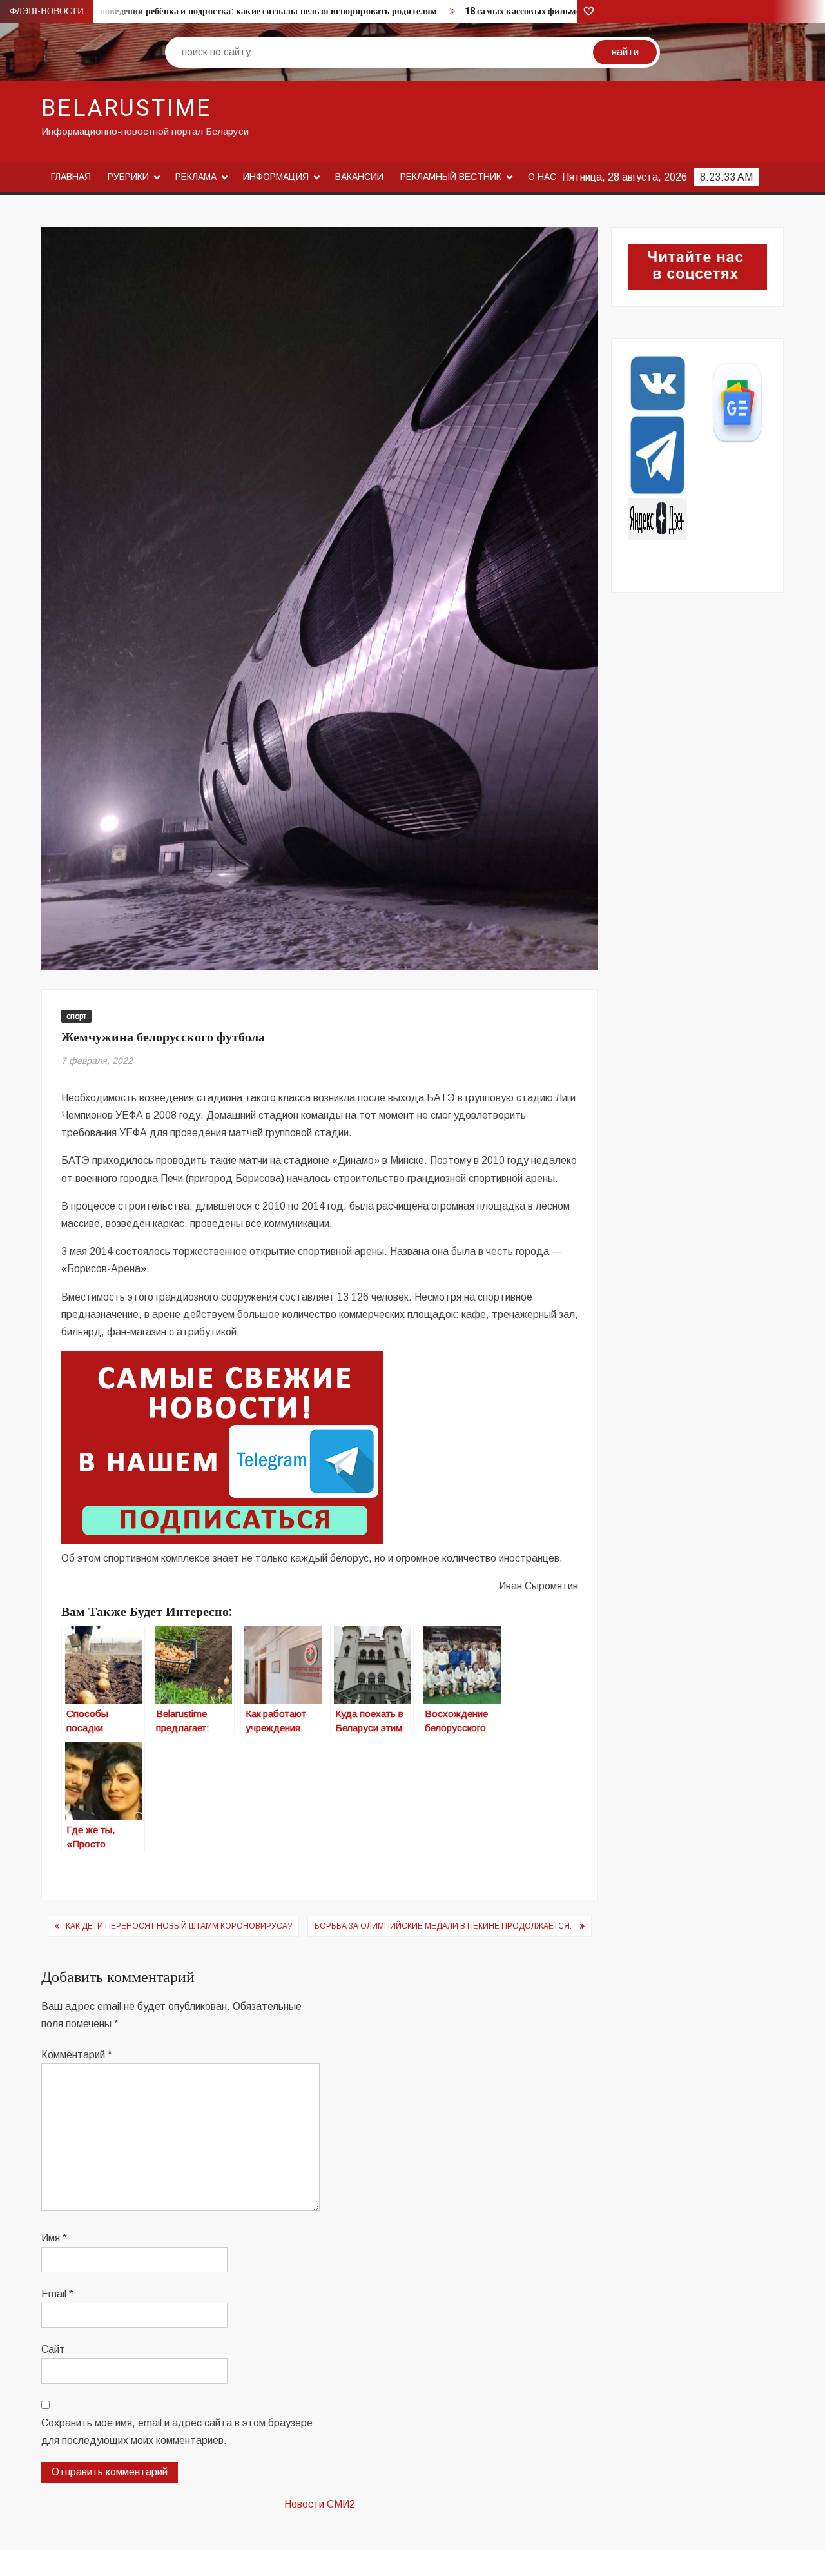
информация (276, 177)
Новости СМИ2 (320, 2504)
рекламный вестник (451, 177)
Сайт (53, 2349)
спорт (76, 1016)
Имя (54, 2238)
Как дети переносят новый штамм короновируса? (179, 1926)
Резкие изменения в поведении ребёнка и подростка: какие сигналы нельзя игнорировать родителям (226, 11)
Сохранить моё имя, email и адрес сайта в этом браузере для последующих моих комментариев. (177, 2432)
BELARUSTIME (127, 109)
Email (57, 2294)
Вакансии (359, 177)
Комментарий (77, 2055)
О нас (542, 177)
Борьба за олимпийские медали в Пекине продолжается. (444, 1926)
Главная (71, 177)
